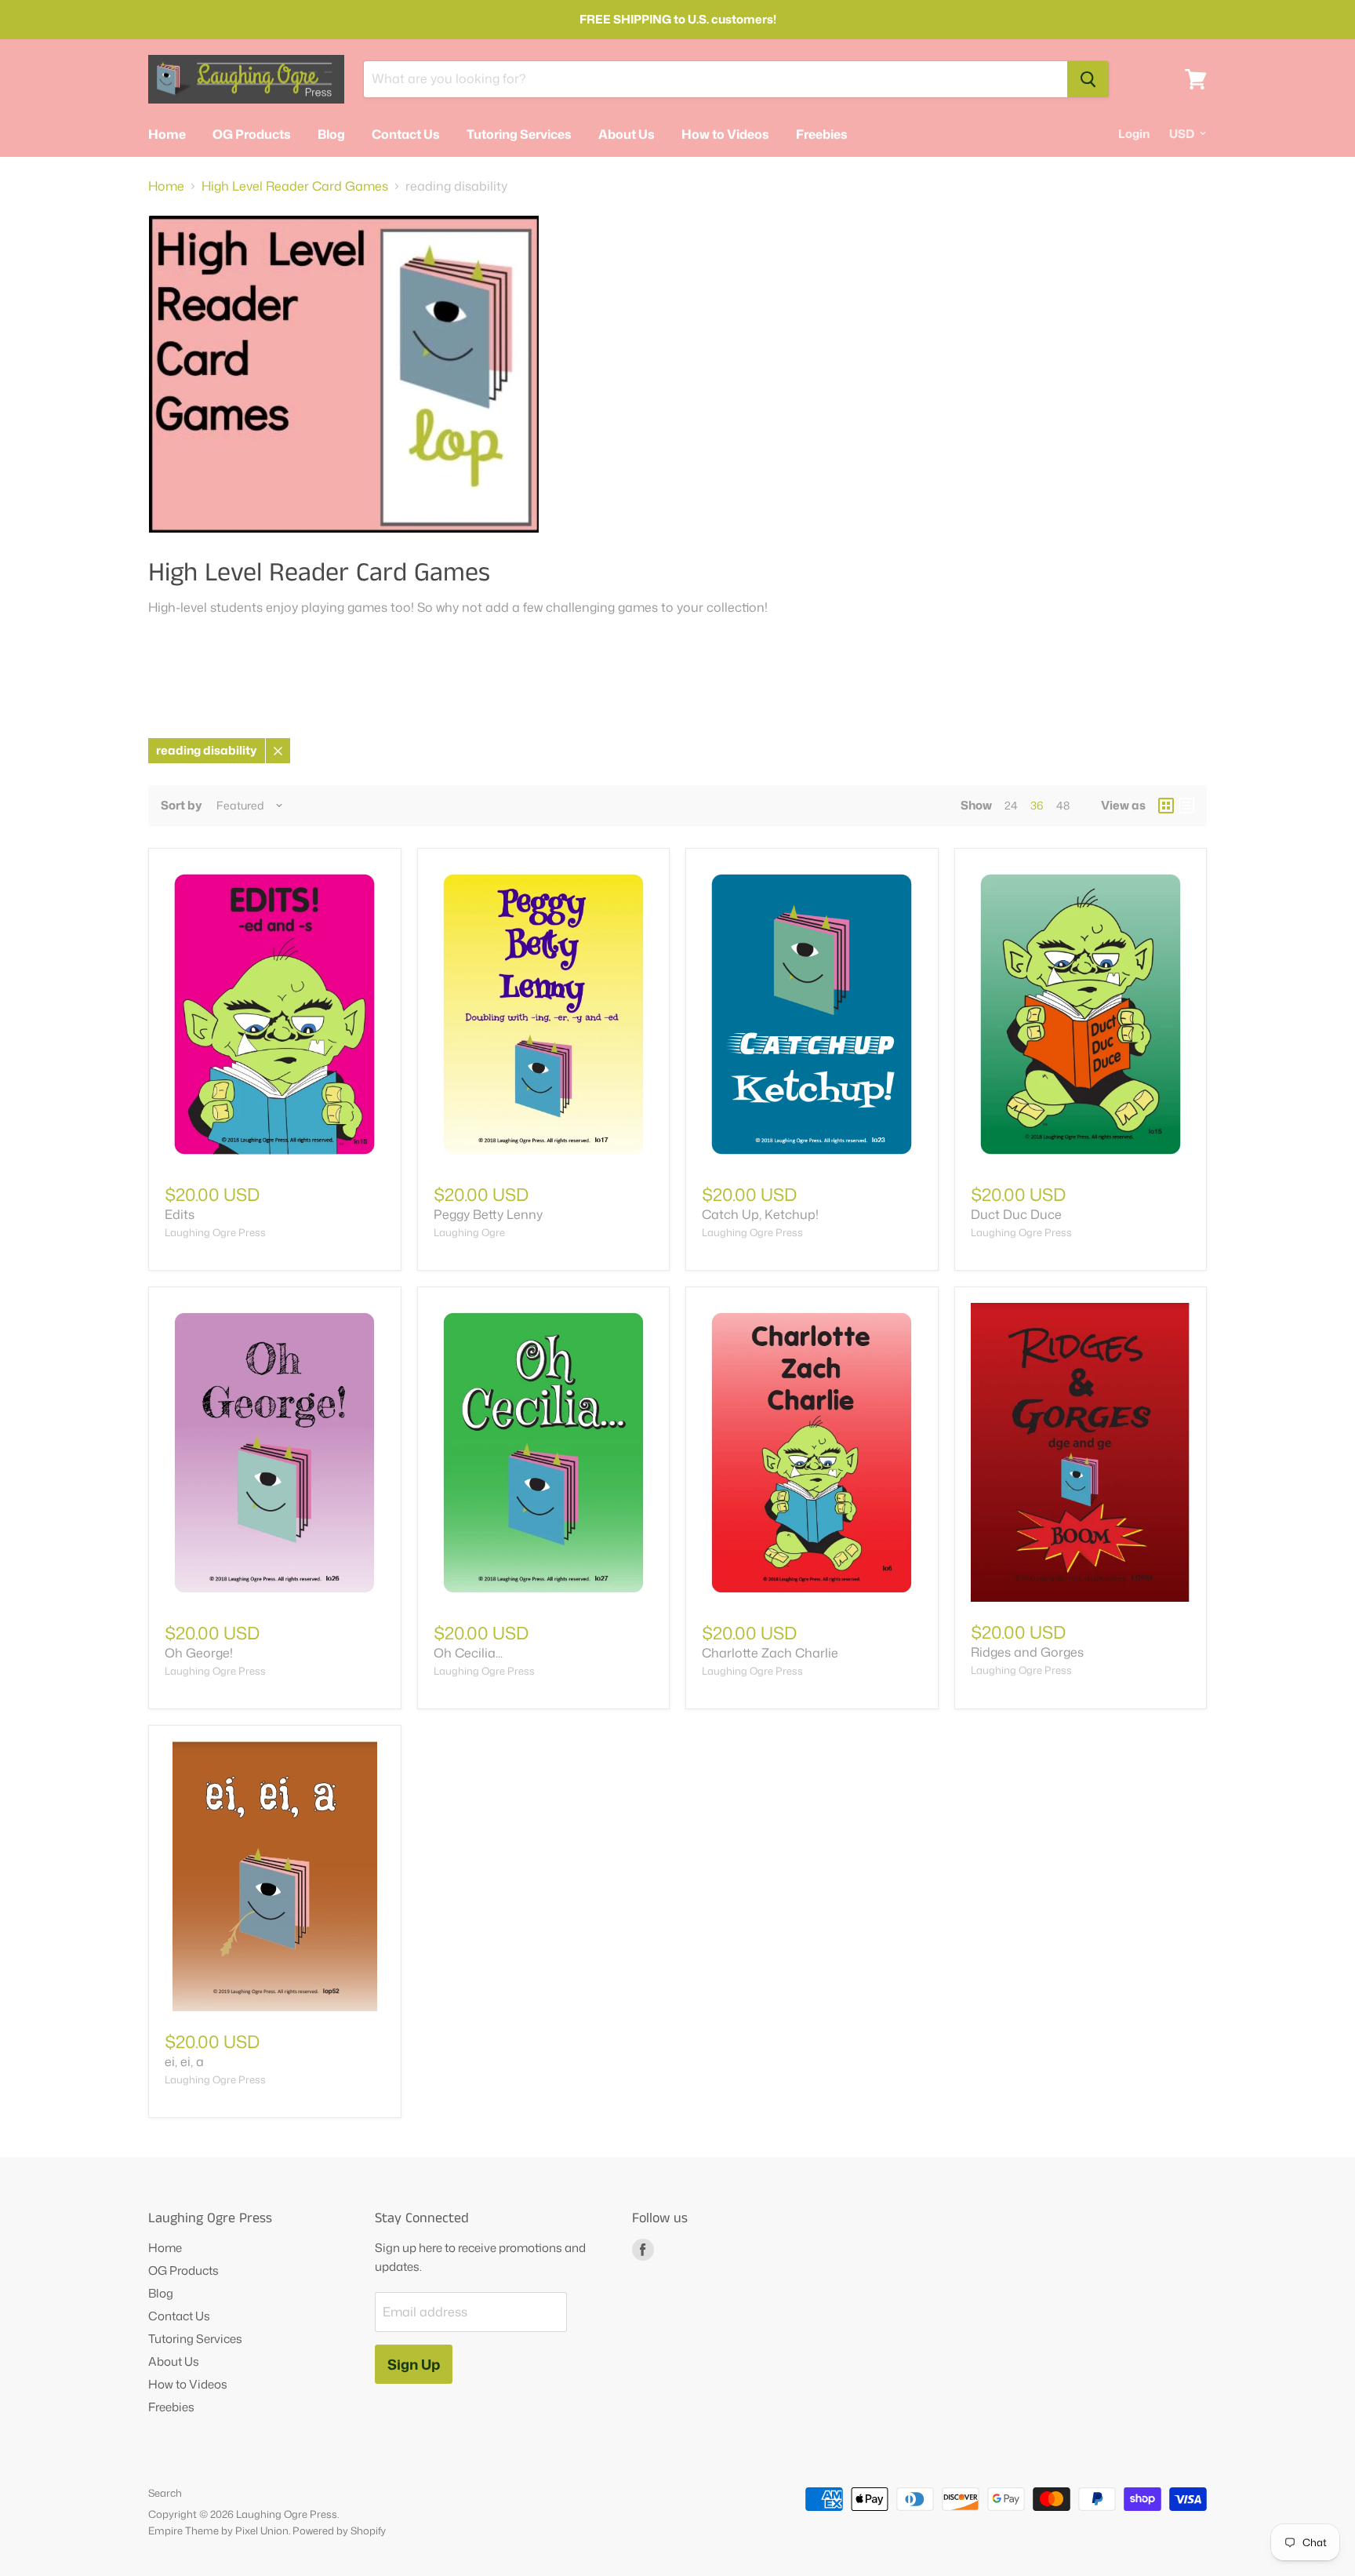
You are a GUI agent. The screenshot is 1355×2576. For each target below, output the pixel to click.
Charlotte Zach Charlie (770, 1653)
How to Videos (725, 134)
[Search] (1088, 79)
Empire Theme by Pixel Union (218, 2531)
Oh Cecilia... (468, 1653)
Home (167, 134)
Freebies (822, 134)
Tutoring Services (519, 134)
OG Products (252, 134)
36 (1037, 805)
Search (165, 2493)
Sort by (182, 805)
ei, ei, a (184, 2061)
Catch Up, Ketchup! (760, 1214)
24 (1011, 805)
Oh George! (199, 1653)
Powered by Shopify (339, 2531)
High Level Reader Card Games (295, 186)
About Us (627, 134)
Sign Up (414, 2364)
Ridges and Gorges (1027, 1652)
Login (1134, 134)
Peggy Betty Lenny (488, 1214)
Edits (180, 1214)
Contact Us (406, 134)
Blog (331, 134)
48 (1063, 805)
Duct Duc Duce (1016, 1214)
